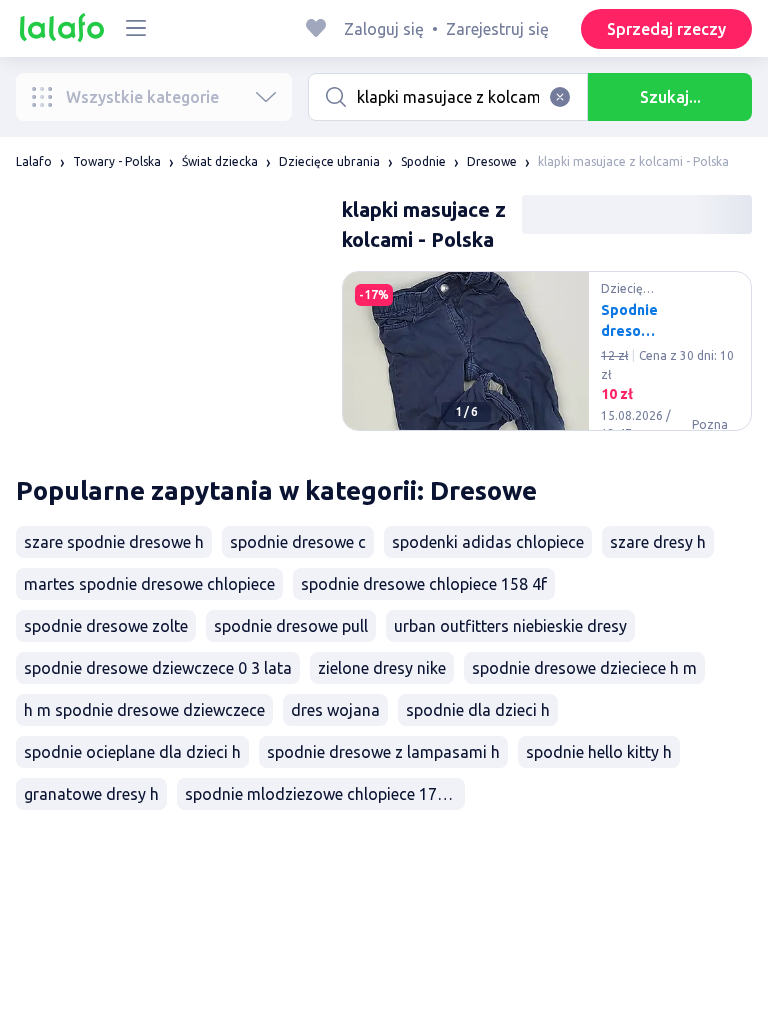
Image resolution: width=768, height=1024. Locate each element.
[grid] (547, 359)
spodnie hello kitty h (599, 752)
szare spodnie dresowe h (114, 542)
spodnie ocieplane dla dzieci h (132, 752)
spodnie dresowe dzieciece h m (584, 668)
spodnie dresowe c (298, 542)
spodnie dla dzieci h (478, 710)
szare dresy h (658, 542)
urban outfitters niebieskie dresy (510, 626)
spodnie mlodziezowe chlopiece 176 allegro (325, 794)
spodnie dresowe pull (291, 626)
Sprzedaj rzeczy (666, 29)
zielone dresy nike (382, 668)
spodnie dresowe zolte (106, 626)
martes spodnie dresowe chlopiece (149, 584)
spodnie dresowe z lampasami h (383, 752)
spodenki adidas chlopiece (488, 542)
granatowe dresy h (91, 794)
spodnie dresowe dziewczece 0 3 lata (158, 668)
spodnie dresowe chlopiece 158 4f (424, 584)
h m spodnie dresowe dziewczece (144, 710)
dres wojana (335, 710)
